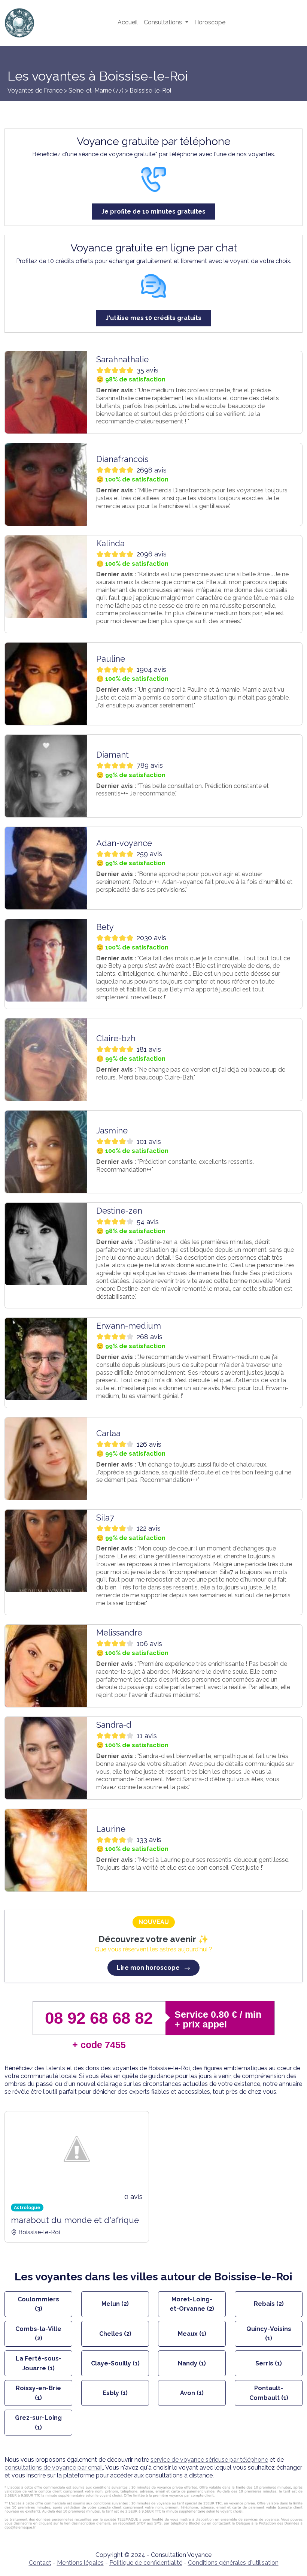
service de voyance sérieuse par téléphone (209, 2460)
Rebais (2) (269, 2304)
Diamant (113, 755)
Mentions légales (80, 2563)
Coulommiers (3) (38, 2304)
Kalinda (110, 543)
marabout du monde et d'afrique (75, 2220)
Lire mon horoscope (149, 1968)
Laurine (111, 1829)
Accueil (128, 22)
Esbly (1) (115, 2393)
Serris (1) (269, 2363)
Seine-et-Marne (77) (97, 90)
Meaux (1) (192, 2334)
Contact (40, 2563)
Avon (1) (192, 2393)
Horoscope (210, 22)
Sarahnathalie (122, 359)
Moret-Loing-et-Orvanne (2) (192, 2304)
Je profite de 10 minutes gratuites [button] (153, 212)
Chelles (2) (115, 2334)
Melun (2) (115, 2304)
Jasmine (112, 1130)
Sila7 (105, 1517)
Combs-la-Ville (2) (38, 2334)
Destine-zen (119, 1211)
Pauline (111, 659)
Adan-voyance (124, 843)
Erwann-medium (129, 1326)
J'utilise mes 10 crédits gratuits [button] (153, 318)
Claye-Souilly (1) (115, 2363)
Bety (105, 927)
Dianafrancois (122, 459)
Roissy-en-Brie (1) (38, 2393)
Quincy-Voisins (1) (269, 2334)
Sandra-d (114, 1725)
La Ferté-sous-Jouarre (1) (39, 2363)
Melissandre (119, 1633)
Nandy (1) (192, 2363)
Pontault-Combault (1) (269, 2393)
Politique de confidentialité (146, 2563)
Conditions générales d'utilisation (233, 2563)
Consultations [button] (164, 22)
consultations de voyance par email (54, 2468)
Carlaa (108, 1433)
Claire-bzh (116, 1038)
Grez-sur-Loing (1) (38, 2423)
